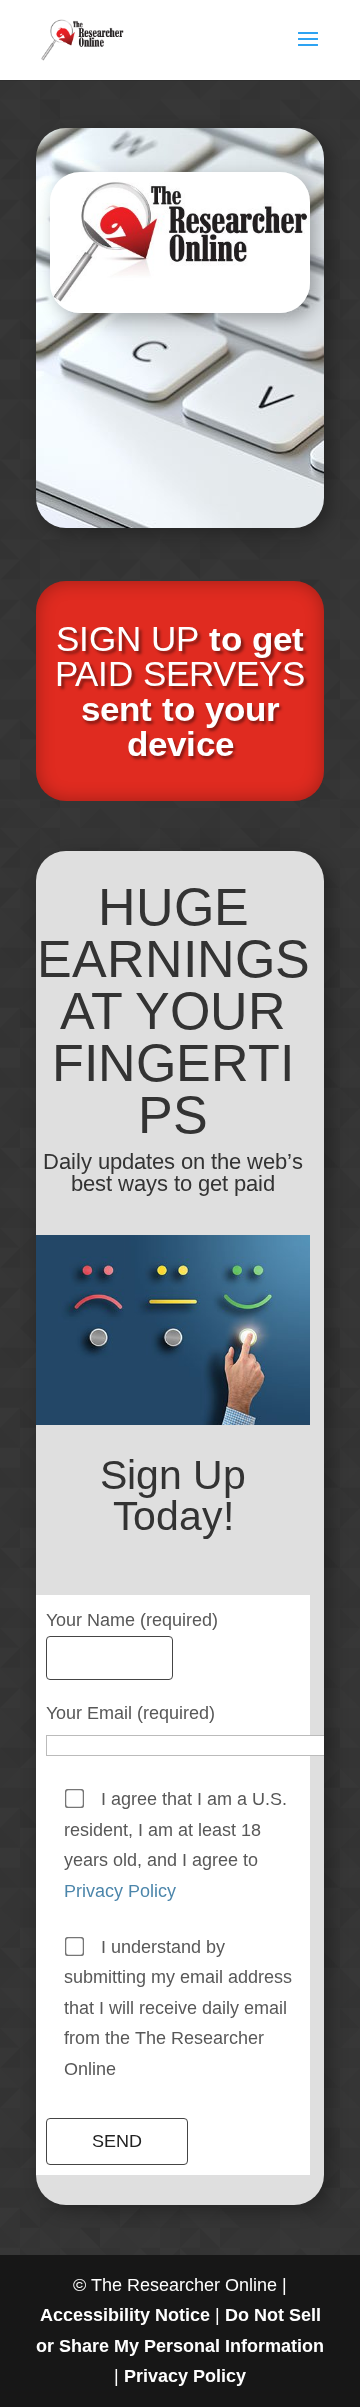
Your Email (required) (130, 1713)
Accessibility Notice (125, 2315)
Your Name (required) (132, 1620)
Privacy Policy (120, 1891)
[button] (308, 52)
